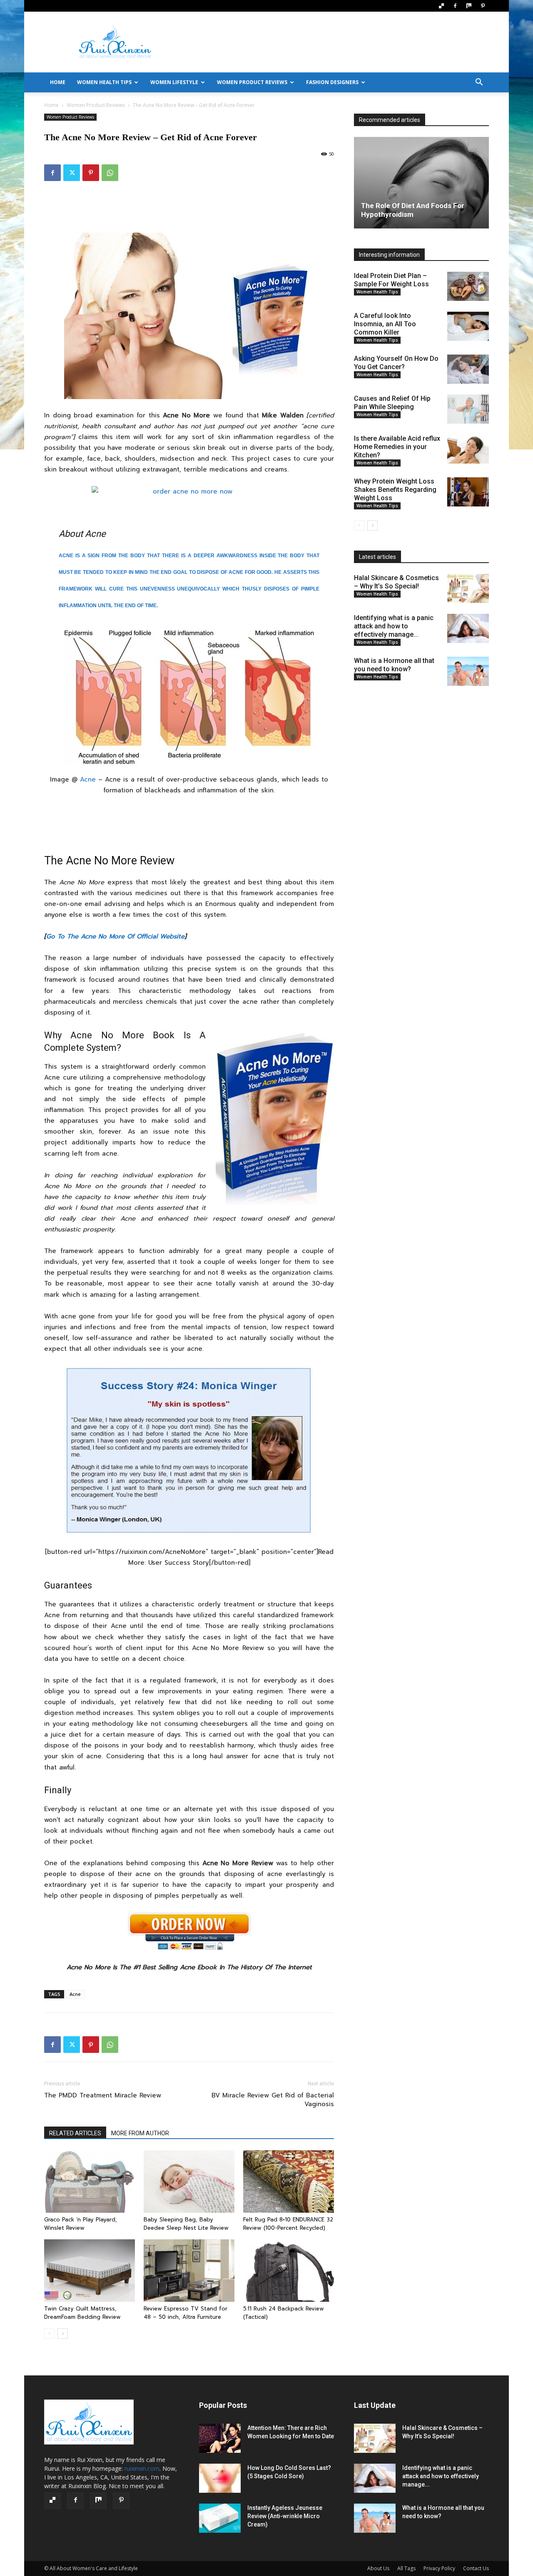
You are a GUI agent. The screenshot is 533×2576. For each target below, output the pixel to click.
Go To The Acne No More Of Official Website (115, 936)
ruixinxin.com (142, 2468)
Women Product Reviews (252, 82)
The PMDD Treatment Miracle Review (103, 2096)
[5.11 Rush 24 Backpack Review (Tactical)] (289, 2271)
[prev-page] (49, 2334)
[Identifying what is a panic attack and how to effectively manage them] (468, 628)
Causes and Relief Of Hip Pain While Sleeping (392, 403)
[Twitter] (72, 173)
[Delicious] (441, 6)
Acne (88, 779)
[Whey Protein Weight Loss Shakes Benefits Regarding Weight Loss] (468, 492)
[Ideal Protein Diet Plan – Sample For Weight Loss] (468, 286)
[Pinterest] (483, 6)
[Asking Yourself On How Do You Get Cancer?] (468, 369)
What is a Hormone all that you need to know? (394, 665)
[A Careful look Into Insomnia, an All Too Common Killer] (468, 326)
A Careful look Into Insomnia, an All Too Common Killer (385, 324)
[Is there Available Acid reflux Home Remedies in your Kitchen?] (468, 449)
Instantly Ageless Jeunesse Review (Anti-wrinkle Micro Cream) (285, 2516)
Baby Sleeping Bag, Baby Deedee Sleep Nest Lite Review (186, 2224)
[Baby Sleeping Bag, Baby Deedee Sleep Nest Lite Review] (189, 2181)
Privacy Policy (439, 2568)
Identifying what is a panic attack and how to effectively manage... (394, 626)
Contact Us (476, 2568)
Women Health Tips (104, 82)
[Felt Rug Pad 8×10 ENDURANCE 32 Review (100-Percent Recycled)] (289, 2181)
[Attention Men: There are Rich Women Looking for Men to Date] (220, 2438)
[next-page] (63, 2334)
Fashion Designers (332, 82)
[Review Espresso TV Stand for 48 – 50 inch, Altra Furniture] (189, 2271)
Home (51, 105)
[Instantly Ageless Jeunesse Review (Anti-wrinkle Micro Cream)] (220, 2518)
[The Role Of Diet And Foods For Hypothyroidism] (421, 183)
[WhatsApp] (110, 173)
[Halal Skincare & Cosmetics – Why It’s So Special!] (468, 588)
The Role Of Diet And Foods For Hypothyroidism (413, 210)
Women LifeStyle (174, 82)
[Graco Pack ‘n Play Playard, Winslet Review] (90, 2181)
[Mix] (469, 6)
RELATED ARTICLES (75, 2133)
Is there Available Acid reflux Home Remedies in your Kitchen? (397, 447)
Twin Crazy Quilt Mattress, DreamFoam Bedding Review (82, 2313)
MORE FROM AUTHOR (140, 2133)
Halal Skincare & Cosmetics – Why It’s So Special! (396, 582)
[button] (479, 83)
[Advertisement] (337, 42)
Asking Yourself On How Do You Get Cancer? (396, 363)
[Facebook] (455, 6)
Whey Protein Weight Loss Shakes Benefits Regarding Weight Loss (395, 490)
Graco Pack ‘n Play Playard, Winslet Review (81, 2224)
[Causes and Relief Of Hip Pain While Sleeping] (468, 409)
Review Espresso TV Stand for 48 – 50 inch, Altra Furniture (186, 2313)
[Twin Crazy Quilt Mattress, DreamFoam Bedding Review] (90, 2271)
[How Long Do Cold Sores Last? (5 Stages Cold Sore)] (220, 2478)
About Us (378, 2568)
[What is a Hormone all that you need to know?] (468, 671)
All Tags (406, 2568)
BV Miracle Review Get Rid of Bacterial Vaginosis (273, 2100)
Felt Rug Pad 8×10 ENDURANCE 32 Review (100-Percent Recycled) (288, 2224)
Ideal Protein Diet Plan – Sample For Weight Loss (391, 280)
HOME (58, 82)
